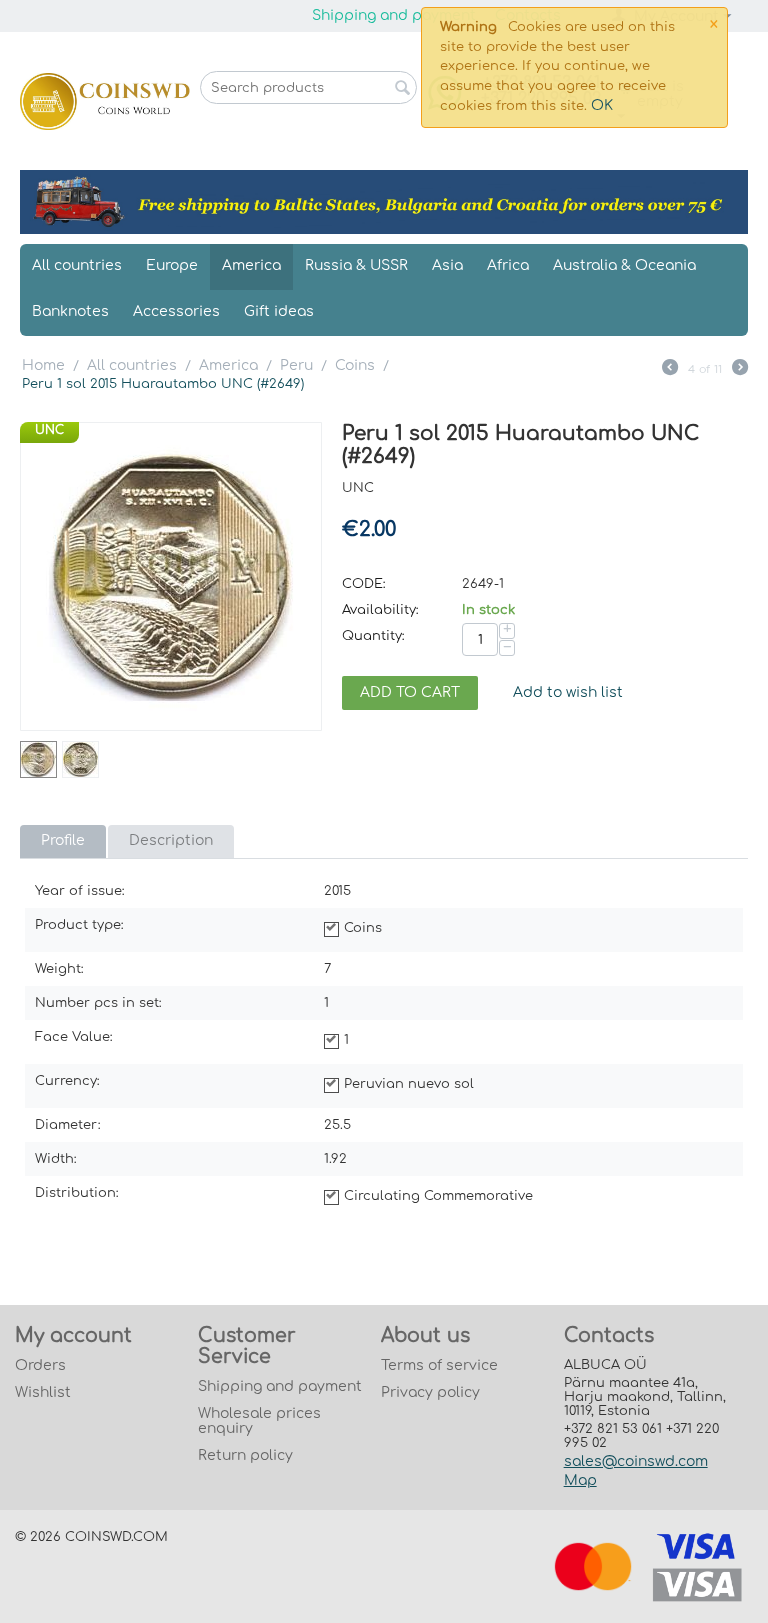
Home (43, 365)
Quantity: (373, 636)
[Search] (402, 89)
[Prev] (670, 369)
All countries (77, 265)
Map (580, 1480)
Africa (508, 265)
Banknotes (70, 311)
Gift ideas (279, 311)
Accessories (176, 311)
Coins (355, 365)
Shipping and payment (394, 15)
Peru (296, 365)
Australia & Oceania (624, 265)
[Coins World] (105, 100)
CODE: (364, 584)
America (251, 265)
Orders (40, 1365)
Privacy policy (430, 1392)
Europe (172, 265)
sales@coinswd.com (636, 1461)
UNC (49, 430)
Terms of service (439, 1365)
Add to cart (410, 692)
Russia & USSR (356, 265)
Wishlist (43, 1392)
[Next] (740, 369)
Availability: (380, 610)
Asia (447, 265)
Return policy (245, 1455)
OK (602, 105)
